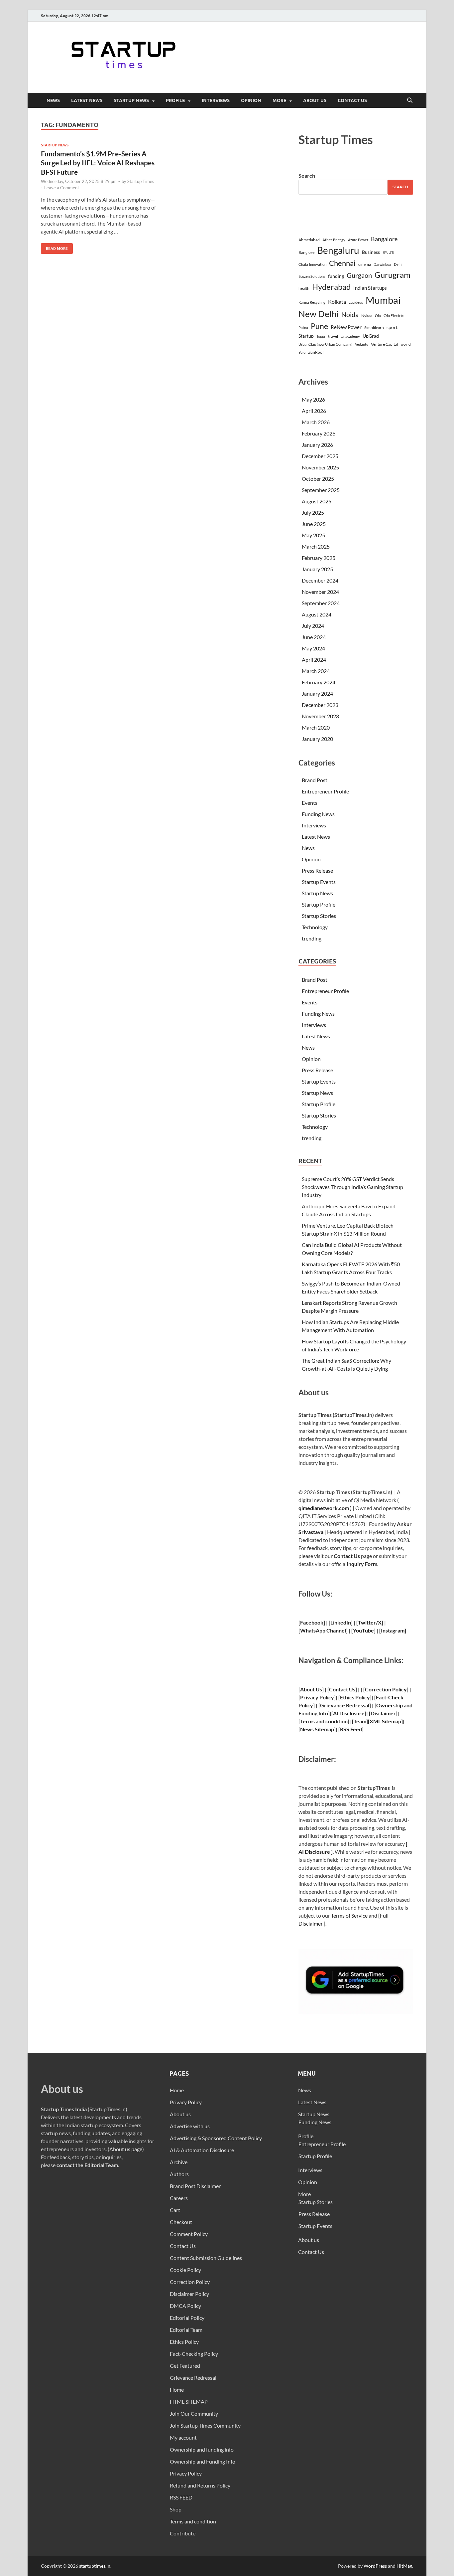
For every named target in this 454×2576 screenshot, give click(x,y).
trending (312, 938)
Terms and (312, 1721)
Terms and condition (193, 2521)
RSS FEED (181, 2497)
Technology (315, 927)
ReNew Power (346, 327)
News (53, 100)
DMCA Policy (185, 2306)
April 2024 (314, 660)
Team (360, 1721)
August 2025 (317, 501)
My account (183, 2437)
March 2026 (316, 422)
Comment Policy (189, 2234)
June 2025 (314, 524)
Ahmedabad (309, 240)
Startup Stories (319, 916)
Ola (378, 316)
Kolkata (337, 302)
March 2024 (316, 671)
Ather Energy (334, 240)
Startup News (131, 100)
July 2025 (313, 513)
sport (392, 327)
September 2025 (321, 490)
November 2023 (320, 716)
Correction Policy (386, 1689)
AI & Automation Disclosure (202, 2150)
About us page (126, 2149)
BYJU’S (388, 252)
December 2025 (320, 456)
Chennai (342, 263)
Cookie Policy (185, 2270)
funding (336, 276)
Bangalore (384, 239)
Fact (381, 1697)
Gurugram (393, 275)
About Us (311, 1689)
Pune (319, 326)
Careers (179, 2198)
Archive (179, 2162)
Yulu (302, 352)
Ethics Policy (355, 1697)
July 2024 (313, 626)
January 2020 (317, 739)
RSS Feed (351, 1729)
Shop (176, 2509)
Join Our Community (194, 2413)
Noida (350, 315)
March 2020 (316, 727)
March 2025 (316, 546)
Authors (179, 2174)
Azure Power (358, 240)
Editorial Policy (187, 2318)
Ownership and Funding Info (203, 2461)
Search (307, 175)
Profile (175, 100)
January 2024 (317, 693)
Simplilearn (374, 328)
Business (371, 252)
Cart (175, 2210)
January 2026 (317, 445)
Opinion (251, 100)
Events (310, 803)
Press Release (317, 870)
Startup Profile (319, 904)
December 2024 (320, 580)
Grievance (333, 1705)
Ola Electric (394, 316)
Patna (303, 328)
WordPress (375, 2566)
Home (177, 2090)
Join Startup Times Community (205, 2425)
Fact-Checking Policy (194, 2354)
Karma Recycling (312, 302)
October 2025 (318, 479)
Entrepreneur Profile (325, 791)
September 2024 (321, 603)
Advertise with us (190, 2126)
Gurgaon (359, 275)
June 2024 (314, 637)
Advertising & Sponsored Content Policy (216, 2138)
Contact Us (352, 100)
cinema (365, 264)
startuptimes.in (95, 2566)
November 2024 (320, 592)
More (279, 100)
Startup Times (141, 181)
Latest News (87, 100)
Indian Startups (370, 288)
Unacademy (350, 336)
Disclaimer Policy (189, 2294)
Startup (306, 336)
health (304, 288)
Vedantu (362, 344)
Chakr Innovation (312, 264)
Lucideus (356, 302)
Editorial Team (186, 2330)
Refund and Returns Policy (200, 2485)
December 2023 (320, 705)
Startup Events (319, 882)
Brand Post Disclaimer (195, 2186)
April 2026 (314, 411)
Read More (54, 247)
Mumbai (383, 300)
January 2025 (317, 569)
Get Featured (185, 2366)
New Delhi (319, 314)
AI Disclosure (349, 1713)
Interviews (216, 100)
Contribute (183, 2533)
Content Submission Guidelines (206, 2258)
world (406, 344)
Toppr (321, 336)
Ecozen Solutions (312, 276)
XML (375, 1721)
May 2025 (313, 535)
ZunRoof (316, 352)
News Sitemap (317, 1729)
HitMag (404, 2566)
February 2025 (319, 558)
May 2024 (313, 648)
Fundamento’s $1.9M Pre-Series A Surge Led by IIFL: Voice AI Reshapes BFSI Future (98, 163)
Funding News (318, 814)
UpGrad (371, 336)
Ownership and (394, 1705)
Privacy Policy (186, 2102)
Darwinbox (382, 264)
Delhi (398, 264)
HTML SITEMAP (189, 2402)
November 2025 (320, 467)
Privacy (309, 1697)
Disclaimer (383, 1713)
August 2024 (317, 614)
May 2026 (313, 399)
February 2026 (319, 433)
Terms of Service (349, 1915)
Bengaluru (338, 250)
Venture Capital (384, 344)
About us (315, 100)
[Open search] (410, 100)
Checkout (181, 2222)
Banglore (306, 252)
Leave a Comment (62, 188)
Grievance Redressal (193, 2378)
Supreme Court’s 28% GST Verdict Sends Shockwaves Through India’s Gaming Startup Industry (352, 1187)
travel (333, 336)
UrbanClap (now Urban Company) (325, 344)
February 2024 (319, 682)
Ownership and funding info (202, 2449)
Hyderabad (331, 287)
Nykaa (367, 316)
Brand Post (315, 780)
